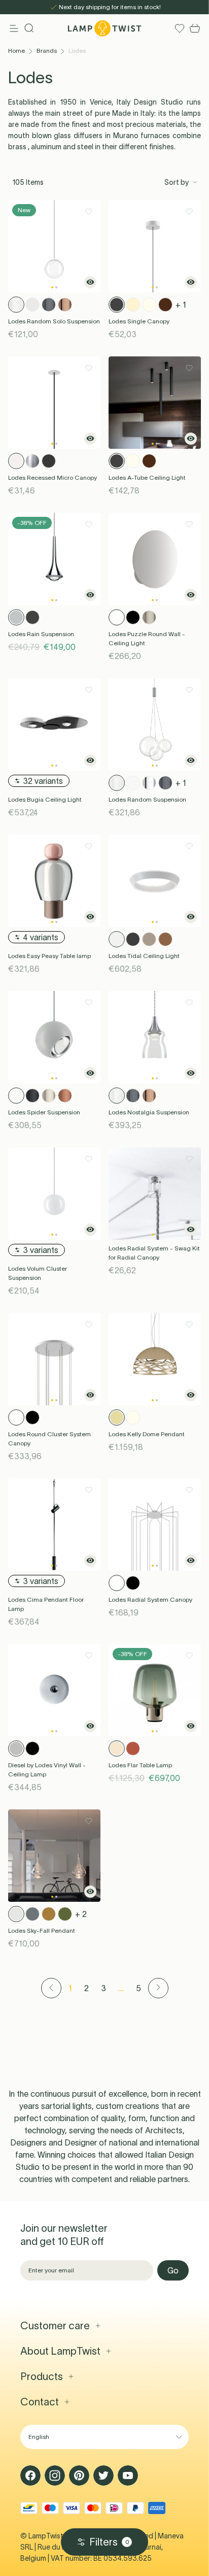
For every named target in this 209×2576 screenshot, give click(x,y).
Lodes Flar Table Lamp (140, 1765)
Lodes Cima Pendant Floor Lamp (46, 1604)
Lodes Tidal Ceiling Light (144, 956)
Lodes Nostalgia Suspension (149, 1112)
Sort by (177, 182)
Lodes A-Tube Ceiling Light (147, 477)
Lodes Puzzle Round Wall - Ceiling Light (147, 638)
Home (16, 51)
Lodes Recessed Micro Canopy (53, 477)
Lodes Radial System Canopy (150, 1599)
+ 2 (81, 1914)
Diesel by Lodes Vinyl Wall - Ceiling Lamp (47, 1770)
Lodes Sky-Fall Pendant (42, 1930)
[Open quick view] (90, 282)
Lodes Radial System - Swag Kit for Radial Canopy (154, 1253)
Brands (47, 51)
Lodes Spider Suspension (44, 1112)
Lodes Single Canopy (139, 321)
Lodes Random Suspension (147, 799)
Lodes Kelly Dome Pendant (147, 1434)
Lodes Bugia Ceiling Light (45, 799)
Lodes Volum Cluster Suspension (38, 1273)
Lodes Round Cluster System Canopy (49, 1439)
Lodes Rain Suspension (41, 634)
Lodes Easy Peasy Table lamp (49, 956)
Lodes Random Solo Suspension (54, 321)
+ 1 (181, 305)
